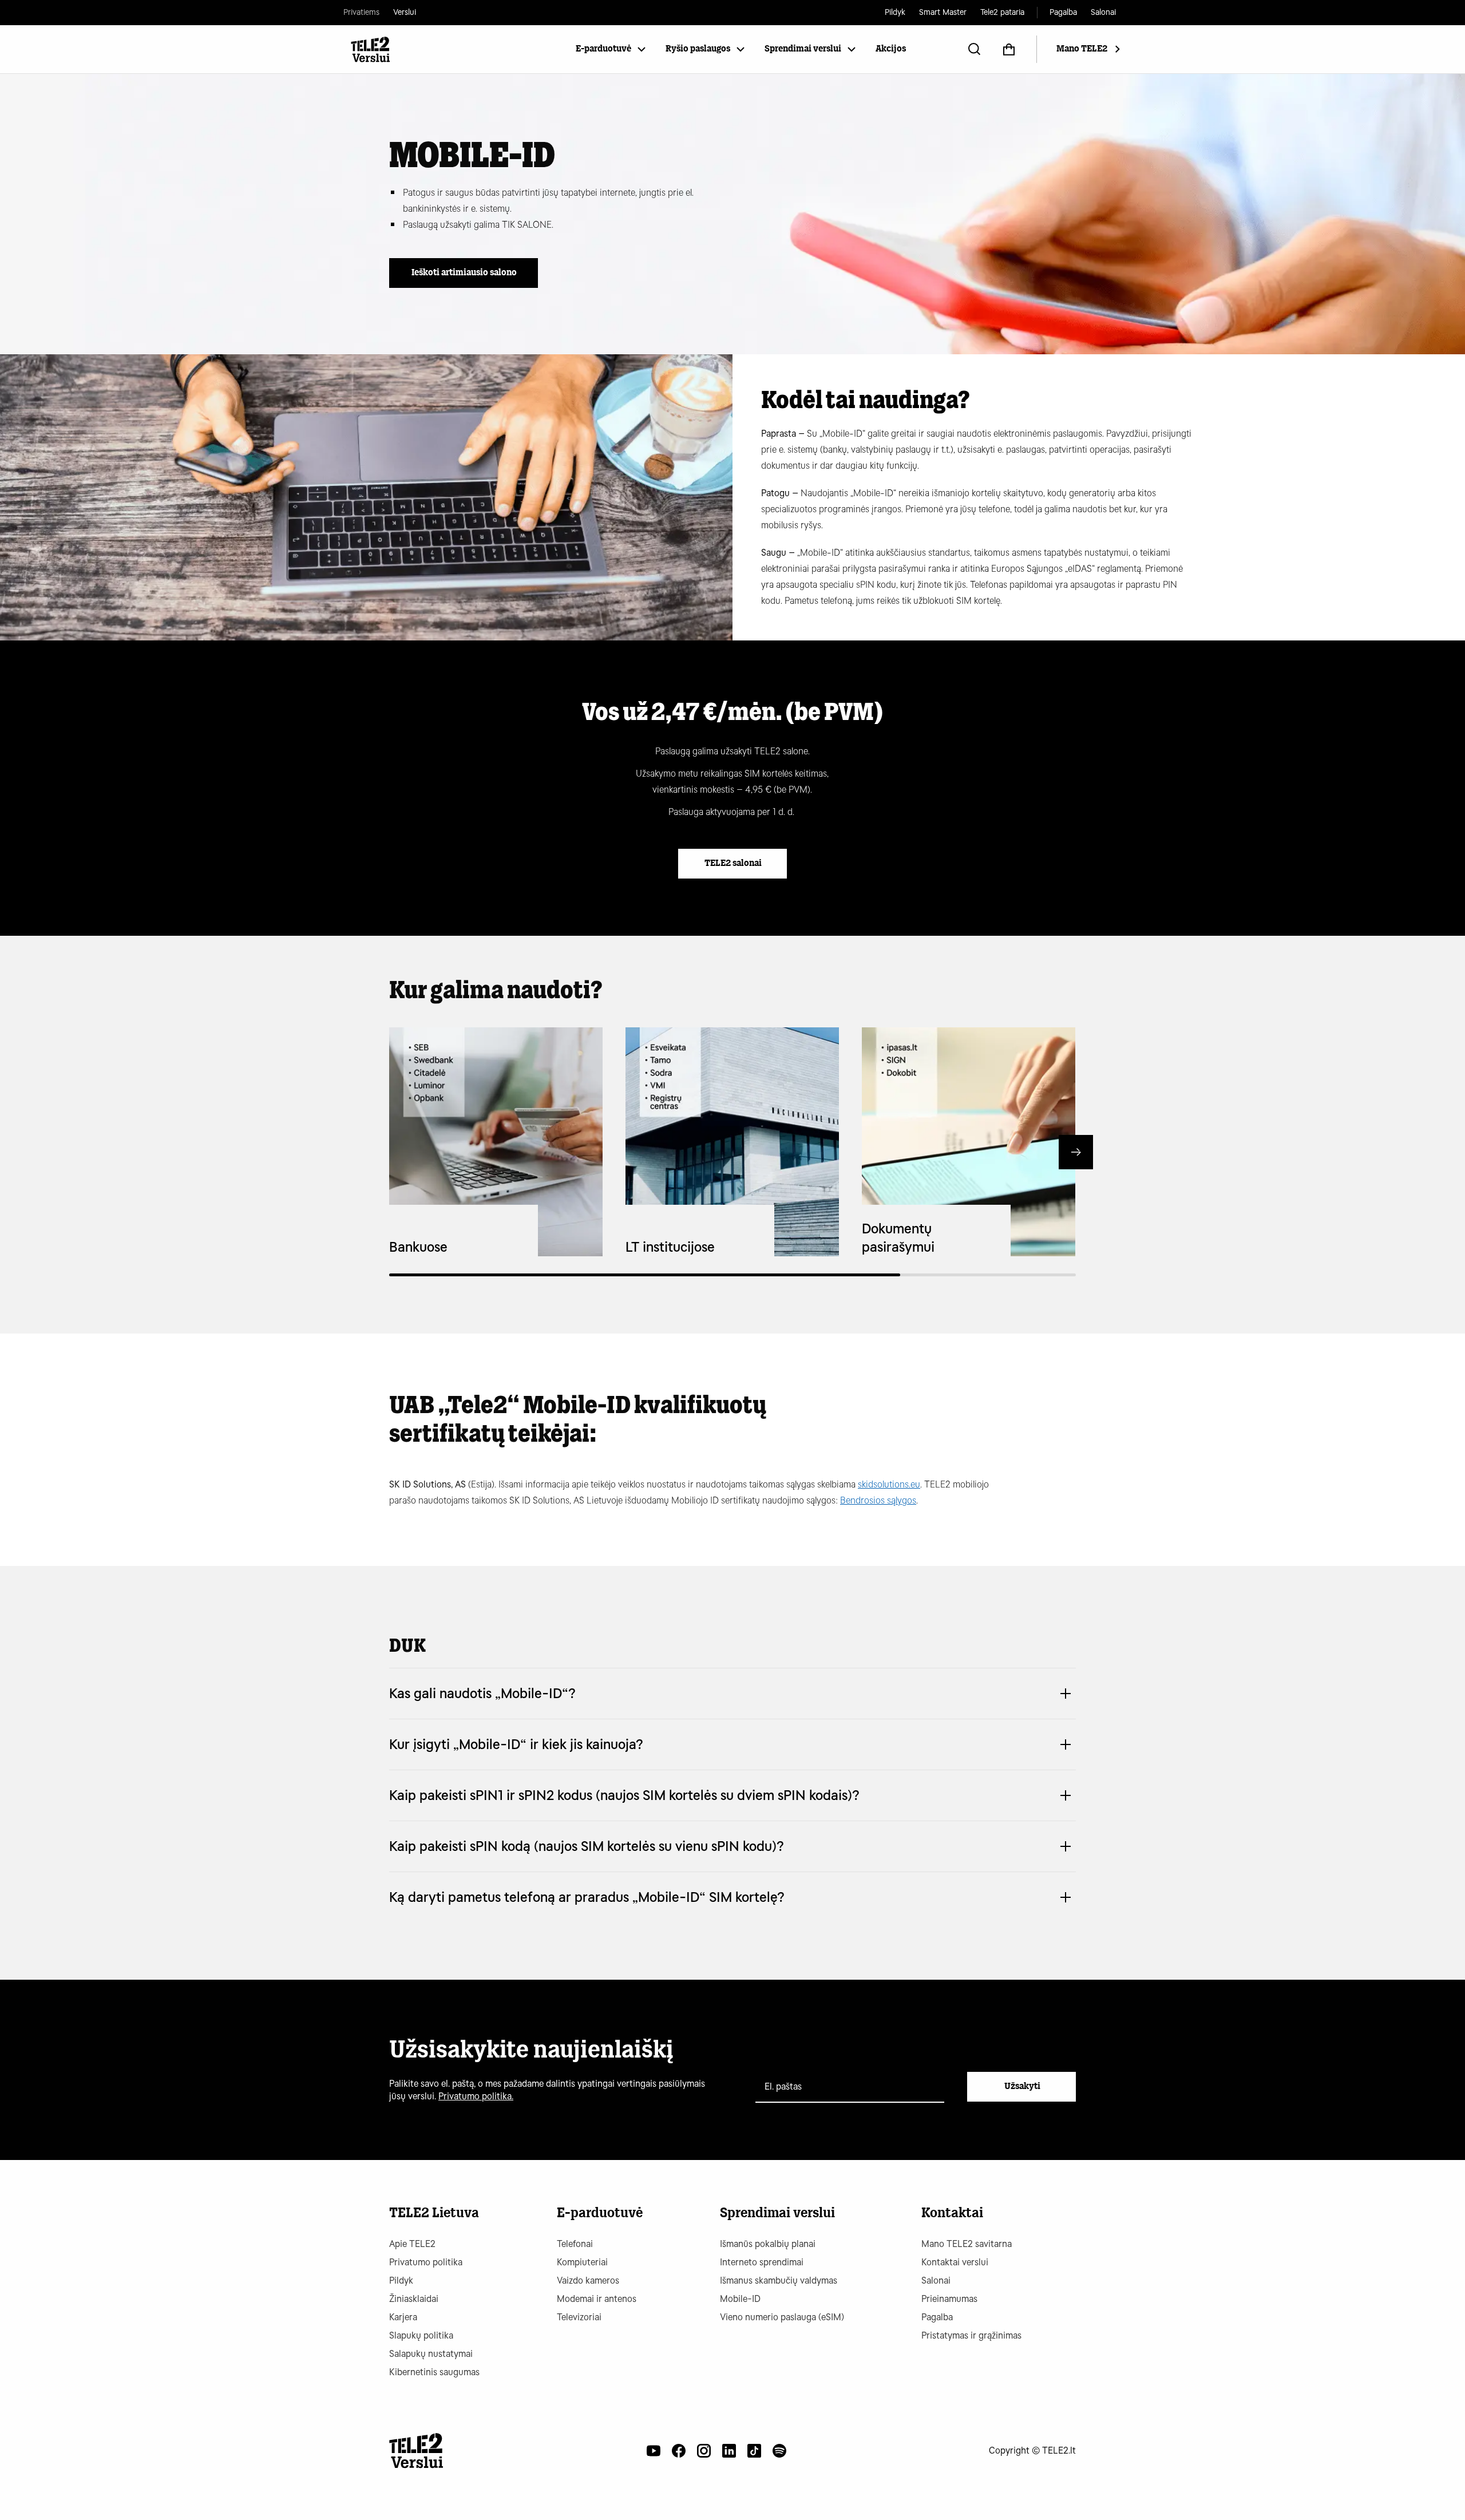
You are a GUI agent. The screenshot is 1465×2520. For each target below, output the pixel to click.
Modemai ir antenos (597, 2299)
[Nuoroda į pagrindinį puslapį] (416, 2451)
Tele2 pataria (1002, 12)
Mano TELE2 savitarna (967, 2244)
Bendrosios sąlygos (878, 1500)
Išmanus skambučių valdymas (779, 2280)
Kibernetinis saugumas (434, 2372)
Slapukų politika (421, 2335)
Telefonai (575, 2244)
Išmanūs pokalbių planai (768, 2244)
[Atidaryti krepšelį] (1009, 49)
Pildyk (895, 12)
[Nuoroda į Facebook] (679, 2451)
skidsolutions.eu (889, 1484)
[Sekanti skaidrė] (1076, 1152)
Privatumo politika (426, 2262)
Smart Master (943, 12)
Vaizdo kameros (588, 2280)
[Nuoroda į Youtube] (654, 2451)
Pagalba (1063, 12)
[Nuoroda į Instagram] (704, 2451)
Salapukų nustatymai (431, 2354)
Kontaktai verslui (955, 2262)
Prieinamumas (949, 2299)
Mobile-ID (740, 2299)
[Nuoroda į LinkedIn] (729, 2451)
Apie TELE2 (412, 2244)
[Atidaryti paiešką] (975, 49)
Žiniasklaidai (414, 2299)
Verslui (405, 12)
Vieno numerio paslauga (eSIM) (782, 2317)
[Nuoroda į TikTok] (754, 2451)
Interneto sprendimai (762, 2262)
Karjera (403, 2317)
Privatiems (361, 12)
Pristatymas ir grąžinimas (971, 2335)
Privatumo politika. (476, 2096)
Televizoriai (579, 2317)
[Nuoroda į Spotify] (779, 2451)
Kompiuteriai (582, 2262)
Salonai (1103, 12)
